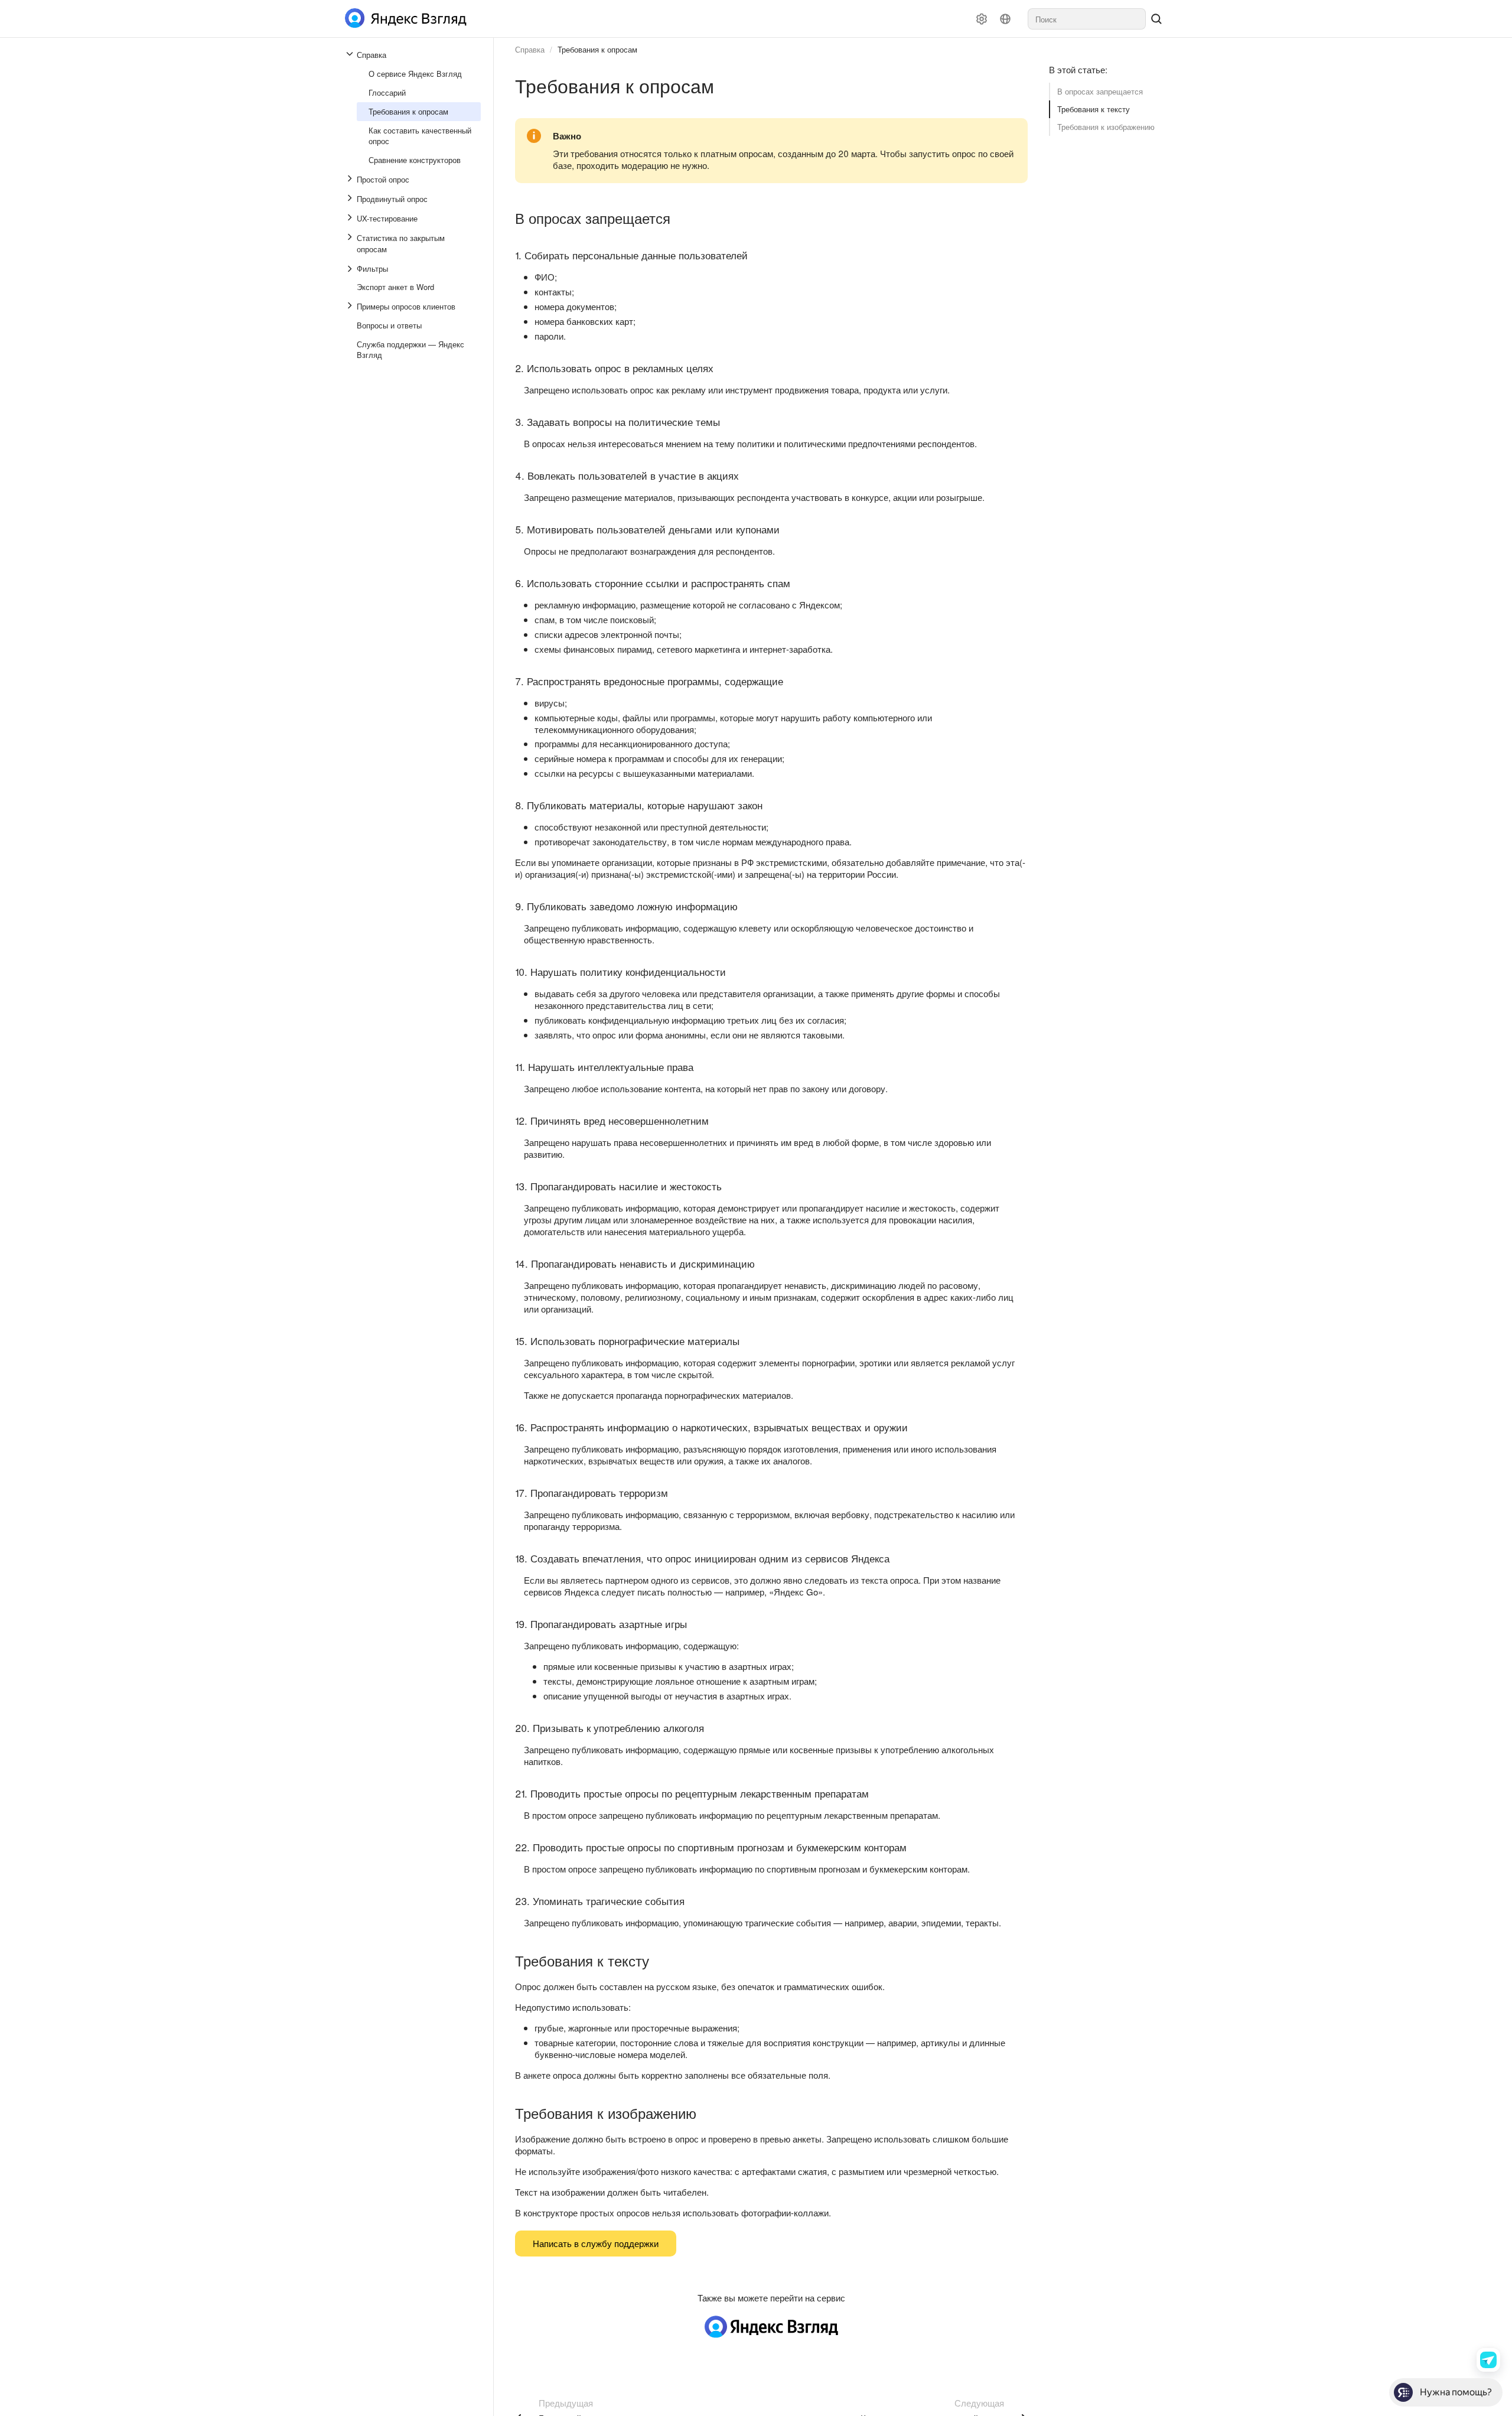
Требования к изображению (1106, 127)
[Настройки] (982, 19)
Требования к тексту (1094, 109)
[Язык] (1005, 19)
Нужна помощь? (1456, 2392)
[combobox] (1087, 19)
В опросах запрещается (1100, 91)
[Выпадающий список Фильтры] (351, 269)
